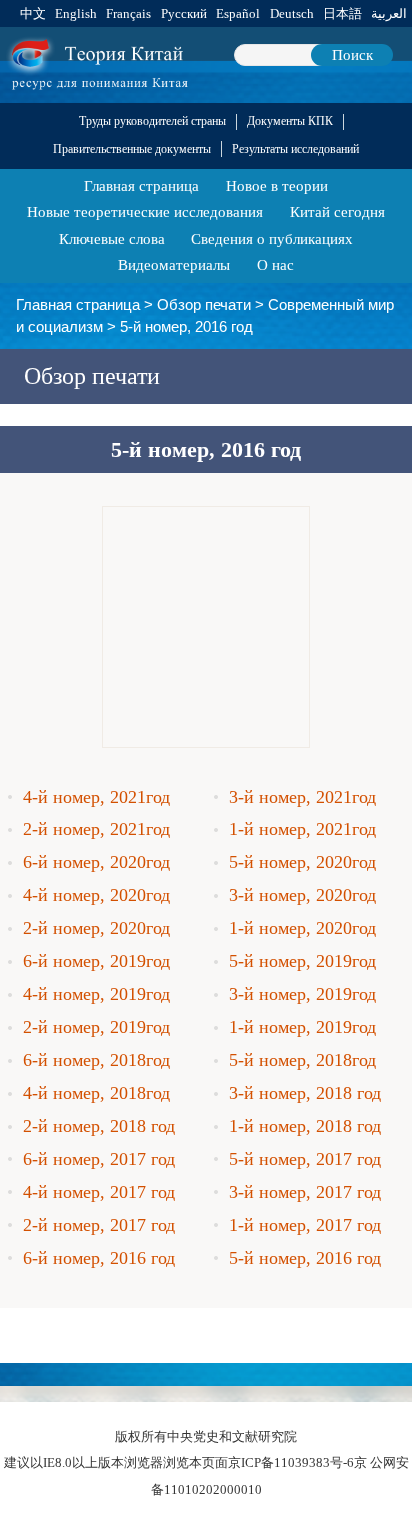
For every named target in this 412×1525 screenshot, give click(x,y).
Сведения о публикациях (272, 238)
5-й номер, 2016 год (186, 326)
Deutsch (292, 13)
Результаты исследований (295, 149)
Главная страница (141, 185)
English (76, 13)
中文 (33, 13)
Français (128, 13)
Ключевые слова (112, 238)
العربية (389, 13)
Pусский (184, 13)
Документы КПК (290, 121)
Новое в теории (277, 185)
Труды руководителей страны (152, 121)
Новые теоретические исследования (145, 211)
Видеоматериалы (174, 264)
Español (238, 13)
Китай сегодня (337, 211)
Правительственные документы (132, 149)
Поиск (352, 54)
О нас (275, 264)
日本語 (342, 13)
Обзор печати (204, 304)
